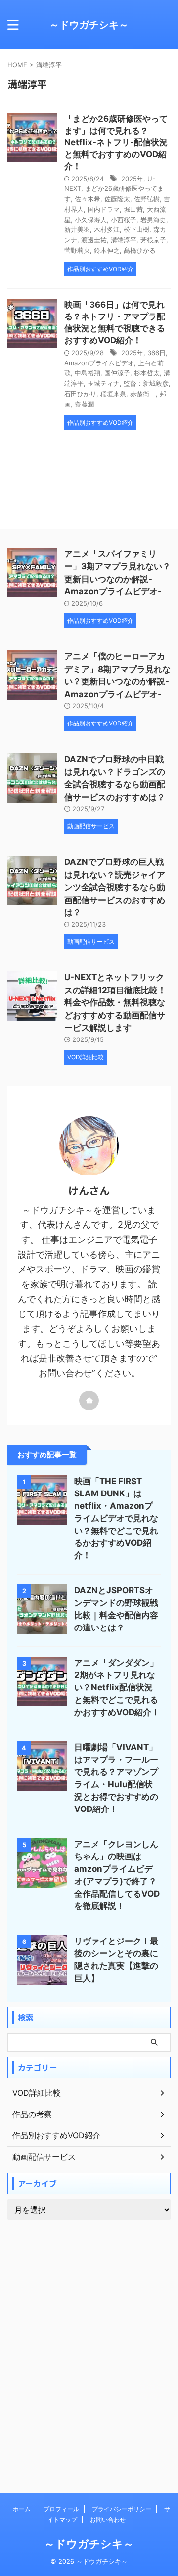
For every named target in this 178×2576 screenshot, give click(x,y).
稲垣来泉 (113, 394)
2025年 (132, 179)
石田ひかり (80, 394)
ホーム (22, 2509)
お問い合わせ (108, 2519)
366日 (156, 353)
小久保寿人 (91, 220)
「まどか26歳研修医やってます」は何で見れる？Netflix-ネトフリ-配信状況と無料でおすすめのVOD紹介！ (116, 142)
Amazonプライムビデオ (99, 363)
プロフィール (61, 2509)
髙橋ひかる (140, 250)
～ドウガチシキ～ (89, 25)
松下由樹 (136, 229)
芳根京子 (153, 240)
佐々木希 (88, 199)
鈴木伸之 (107, 250)
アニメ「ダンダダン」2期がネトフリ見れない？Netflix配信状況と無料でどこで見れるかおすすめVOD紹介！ (117, 1687)
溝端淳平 (124, 240)
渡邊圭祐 (94, 240)
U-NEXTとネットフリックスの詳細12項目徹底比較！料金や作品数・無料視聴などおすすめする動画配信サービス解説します (115, 1002)
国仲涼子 (117, 373)
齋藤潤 (84, 404)
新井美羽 (77, 229)
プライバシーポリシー (122, 2509)
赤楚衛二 (143, 394)
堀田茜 (133, 209)
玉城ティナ (104, 383)
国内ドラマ (104, 209)
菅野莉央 (77, 250)
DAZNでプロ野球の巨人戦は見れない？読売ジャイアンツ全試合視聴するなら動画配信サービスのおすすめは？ (115, 887)
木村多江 (107, 229)
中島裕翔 (88, 373)
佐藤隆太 (117, 199)
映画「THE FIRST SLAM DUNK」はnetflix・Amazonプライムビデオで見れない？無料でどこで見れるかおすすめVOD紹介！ (116, 1518)
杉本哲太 (147, 373)
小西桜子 (124, 220)
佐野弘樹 (147, 199)
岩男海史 (153, 220)
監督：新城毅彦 (146, 383)
